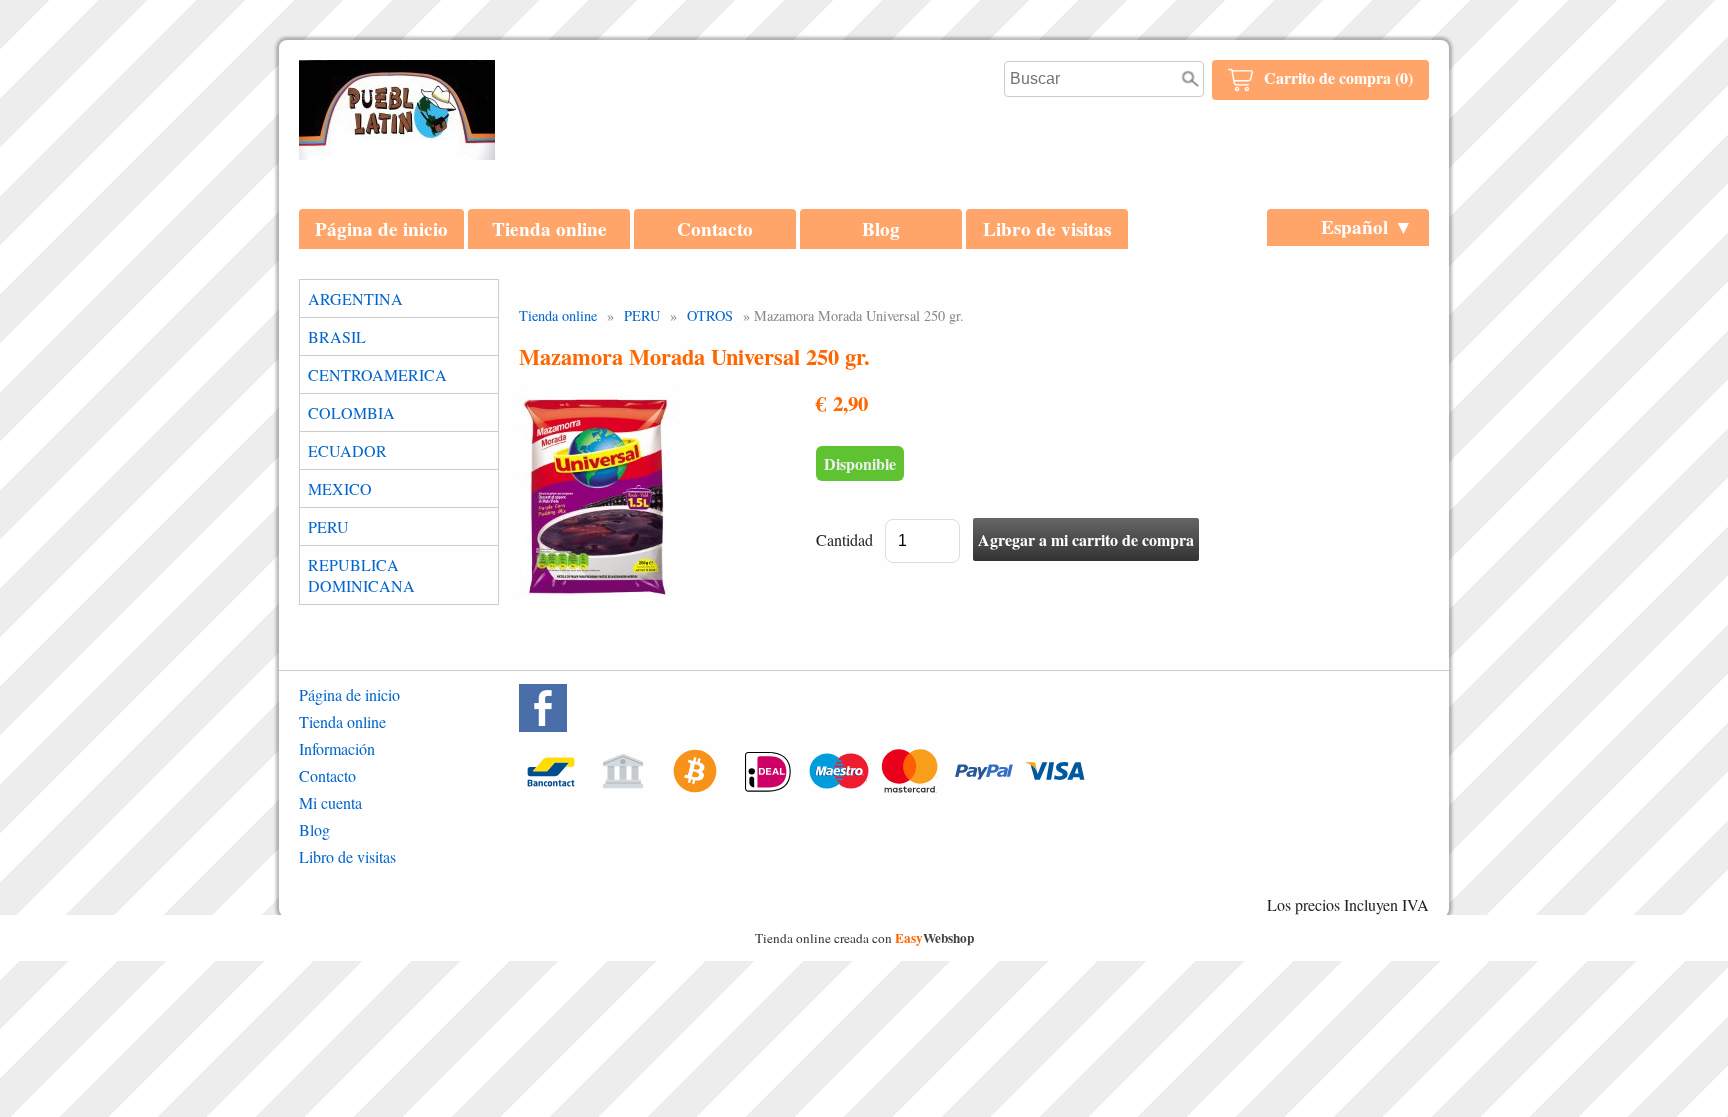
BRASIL (337, 336)
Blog (881, 229)
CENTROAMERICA (377, 374)
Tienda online (549, 229)
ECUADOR (347, 450)
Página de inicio (381, 229)
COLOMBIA (351, 412)
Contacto (715, 229)
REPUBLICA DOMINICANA (361, 575)
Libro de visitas (1047, 229)
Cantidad (844, 539)
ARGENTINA (355, 298)
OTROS (710, 315)
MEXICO (340, 488)
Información (337, 748)
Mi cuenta (330, 802)
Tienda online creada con (864, 938)
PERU (328, 526)
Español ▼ (1367, 227)
